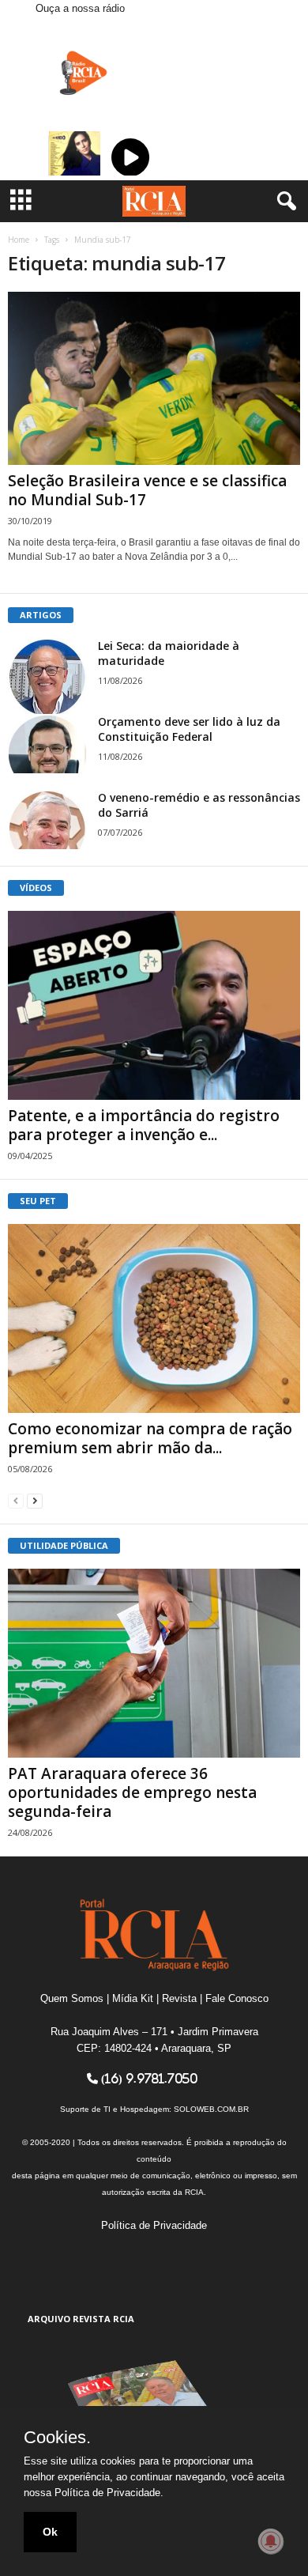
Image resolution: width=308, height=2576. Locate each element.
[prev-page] (16, 1500)
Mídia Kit (133, 1998)
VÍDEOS (36, 888)
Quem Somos (72, 1998)
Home (19, 240)
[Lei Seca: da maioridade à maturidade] (47, 678)
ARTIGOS (41, 615)
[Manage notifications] (271, 2541)
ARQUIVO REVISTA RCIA (81, 2319)
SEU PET (38, 1201)
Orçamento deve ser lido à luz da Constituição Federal (189, 729)
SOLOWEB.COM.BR (211, 2109)
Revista (179, 1998)
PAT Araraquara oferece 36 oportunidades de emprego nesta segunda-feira (132, 1792)
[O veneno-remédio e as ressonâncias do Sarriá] (47, 820)
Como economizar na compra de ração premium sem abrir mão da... (150, 1438)
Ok (50, 2532)
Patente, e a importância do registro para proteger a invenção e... (144, 1125)
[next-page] (35, 1500)
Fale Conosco (237, 1998)
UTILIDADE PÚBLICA (64, 1545)
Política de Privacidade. (109, 2493)
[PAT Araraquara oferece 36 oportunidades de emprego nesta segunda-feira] (154, 1663)
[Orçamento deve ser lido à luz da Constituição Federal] (47, 744)
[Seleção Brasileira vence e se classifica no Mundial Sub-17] (154, 378)
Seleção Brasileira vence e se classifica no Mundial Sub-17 (147, 490)
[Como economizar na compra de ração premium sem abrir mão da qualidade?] (154, 1318)
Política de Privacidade (154, 2225)
